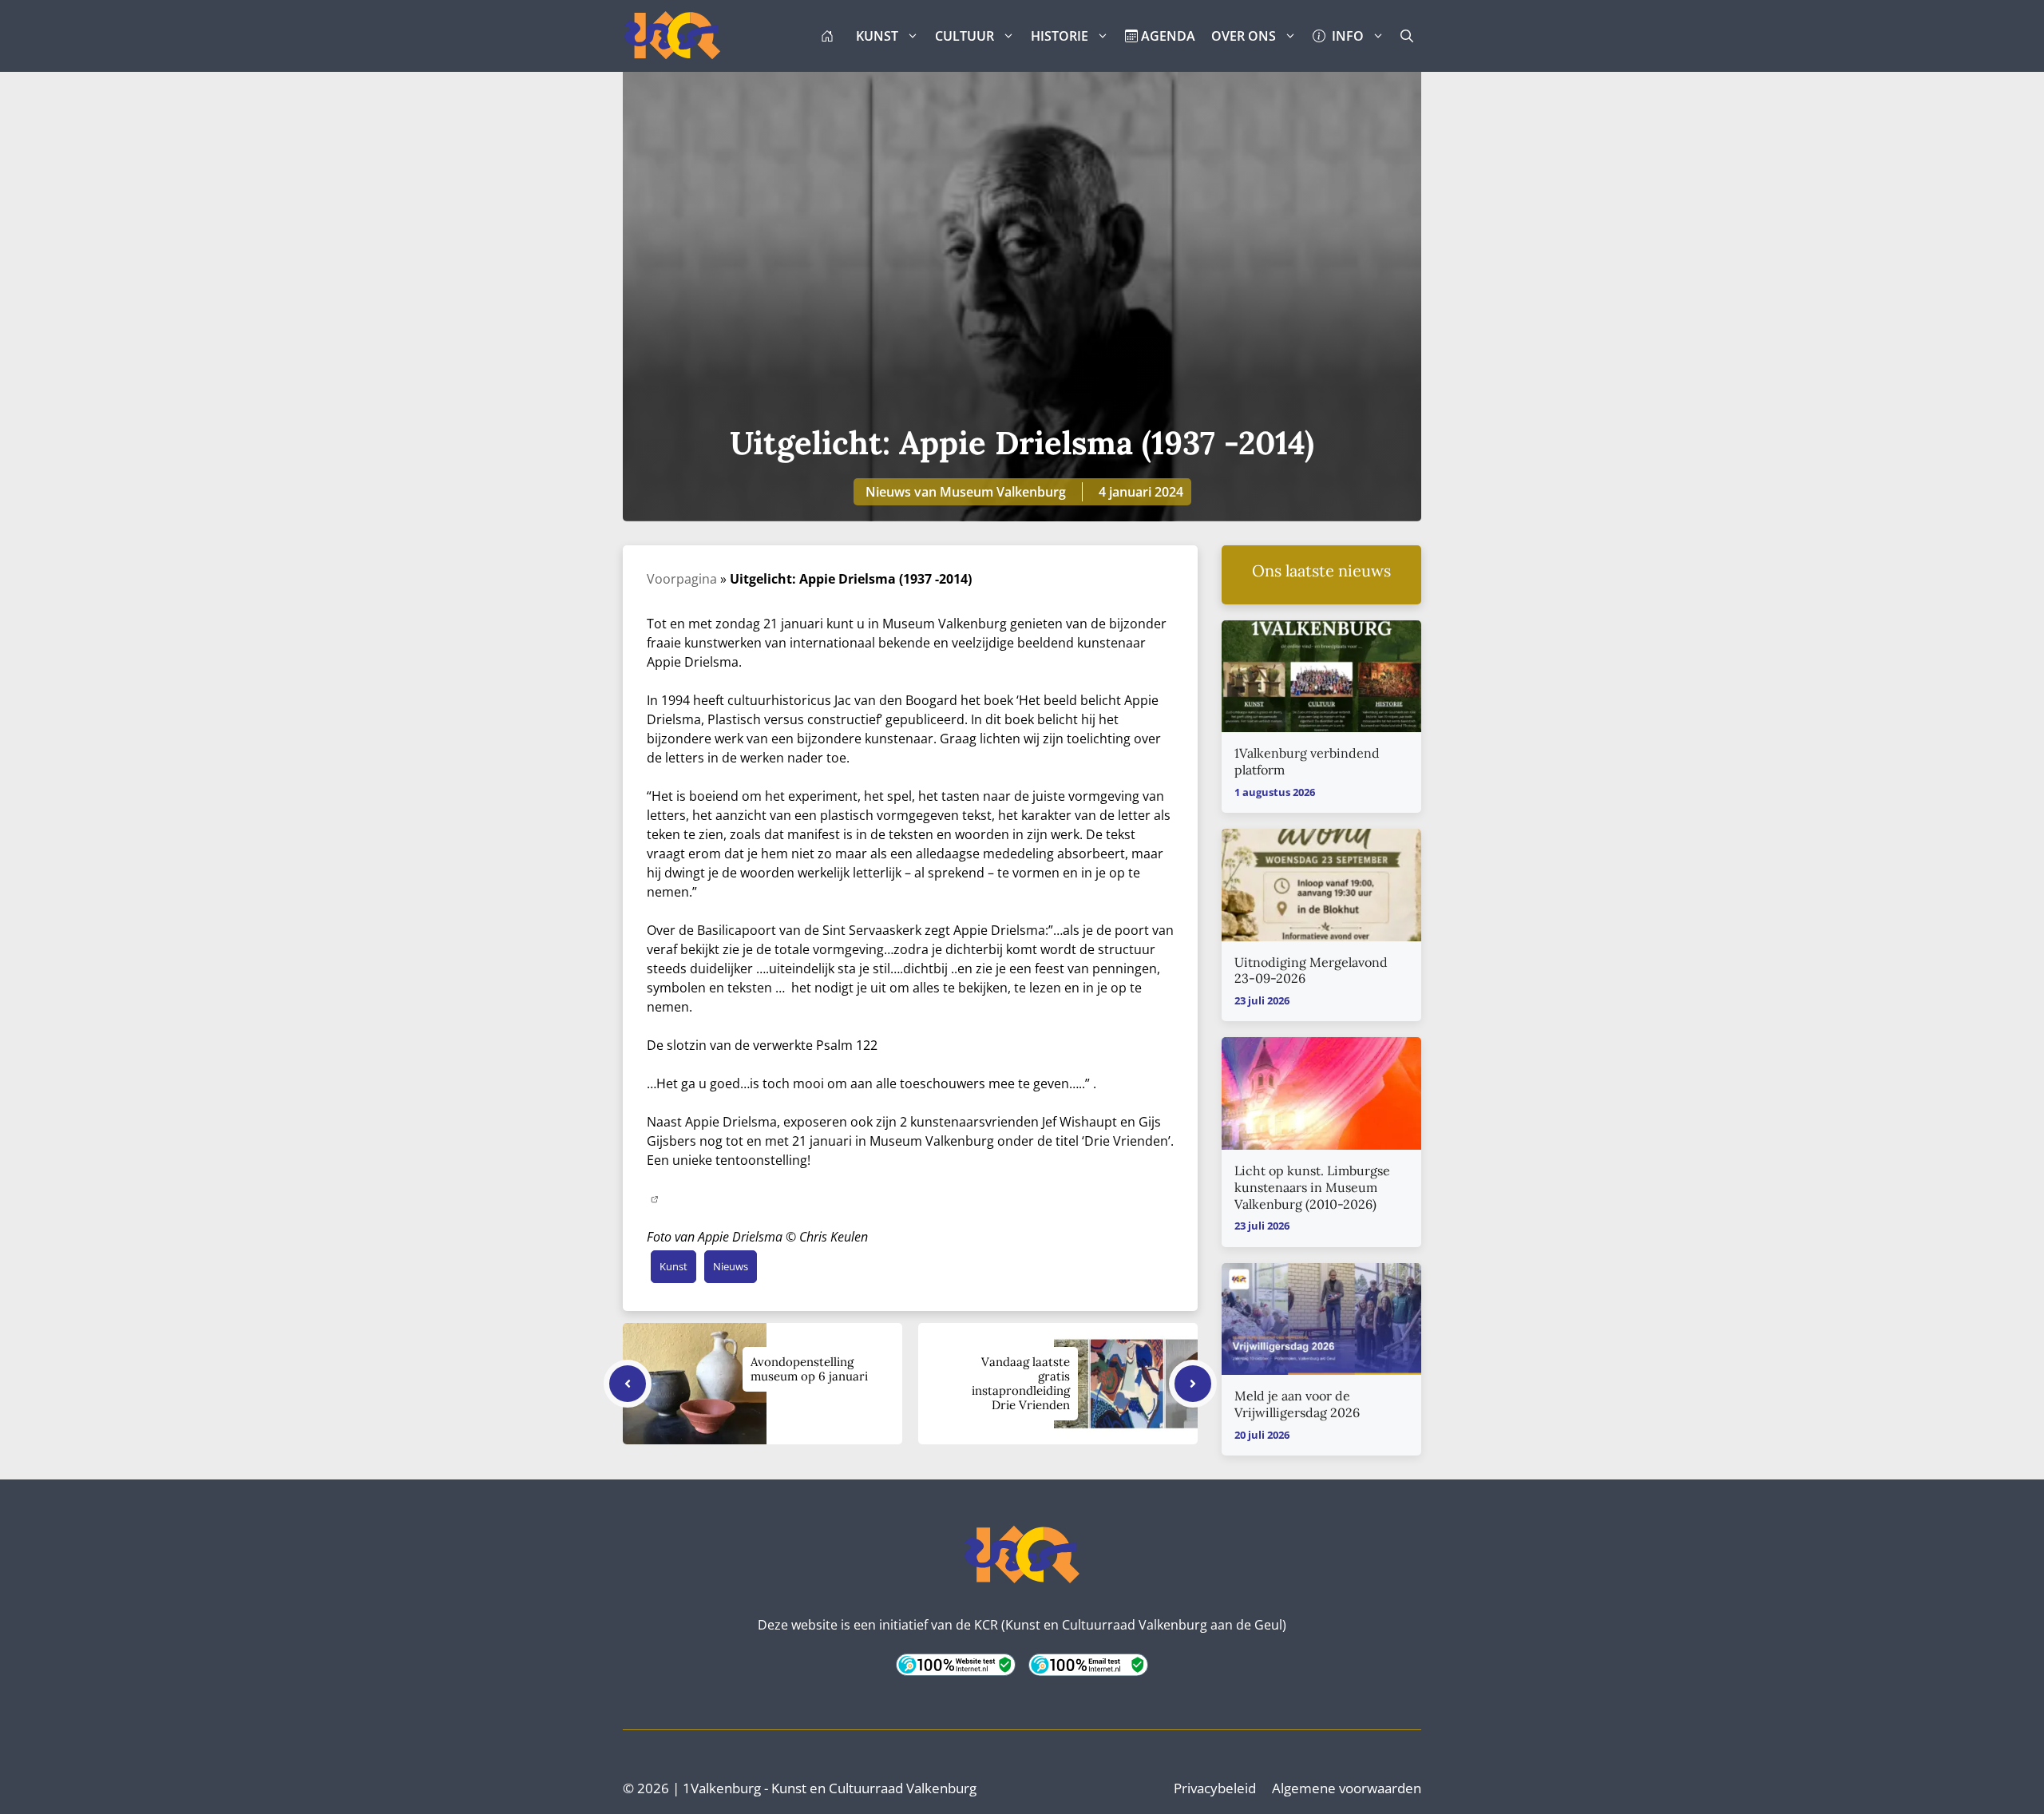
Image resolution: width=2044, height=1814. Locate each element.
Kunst (673, 1266)
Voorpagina (682, 579)
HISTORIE (1060, 36)
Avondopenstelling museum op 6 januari (809, 1369)
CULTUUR (965, 36)
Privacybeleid (1215, 1788)
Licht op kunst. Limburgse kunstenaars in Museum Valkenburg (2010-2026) (1312, 1187)
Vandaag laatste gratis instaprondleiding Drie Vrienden (1021, 1383)
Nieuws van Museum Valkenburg (966, 492)
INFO (1345, 36)
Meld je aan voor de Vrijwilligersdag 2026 (1297, 1404)
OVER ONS (1244, 36)
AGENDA (1167, 36)
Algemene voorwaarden (1347, 1788)
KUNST (877, 36)
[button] (1407, 36)
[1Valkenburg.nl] (672, 36)
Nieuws (731, 1266)
